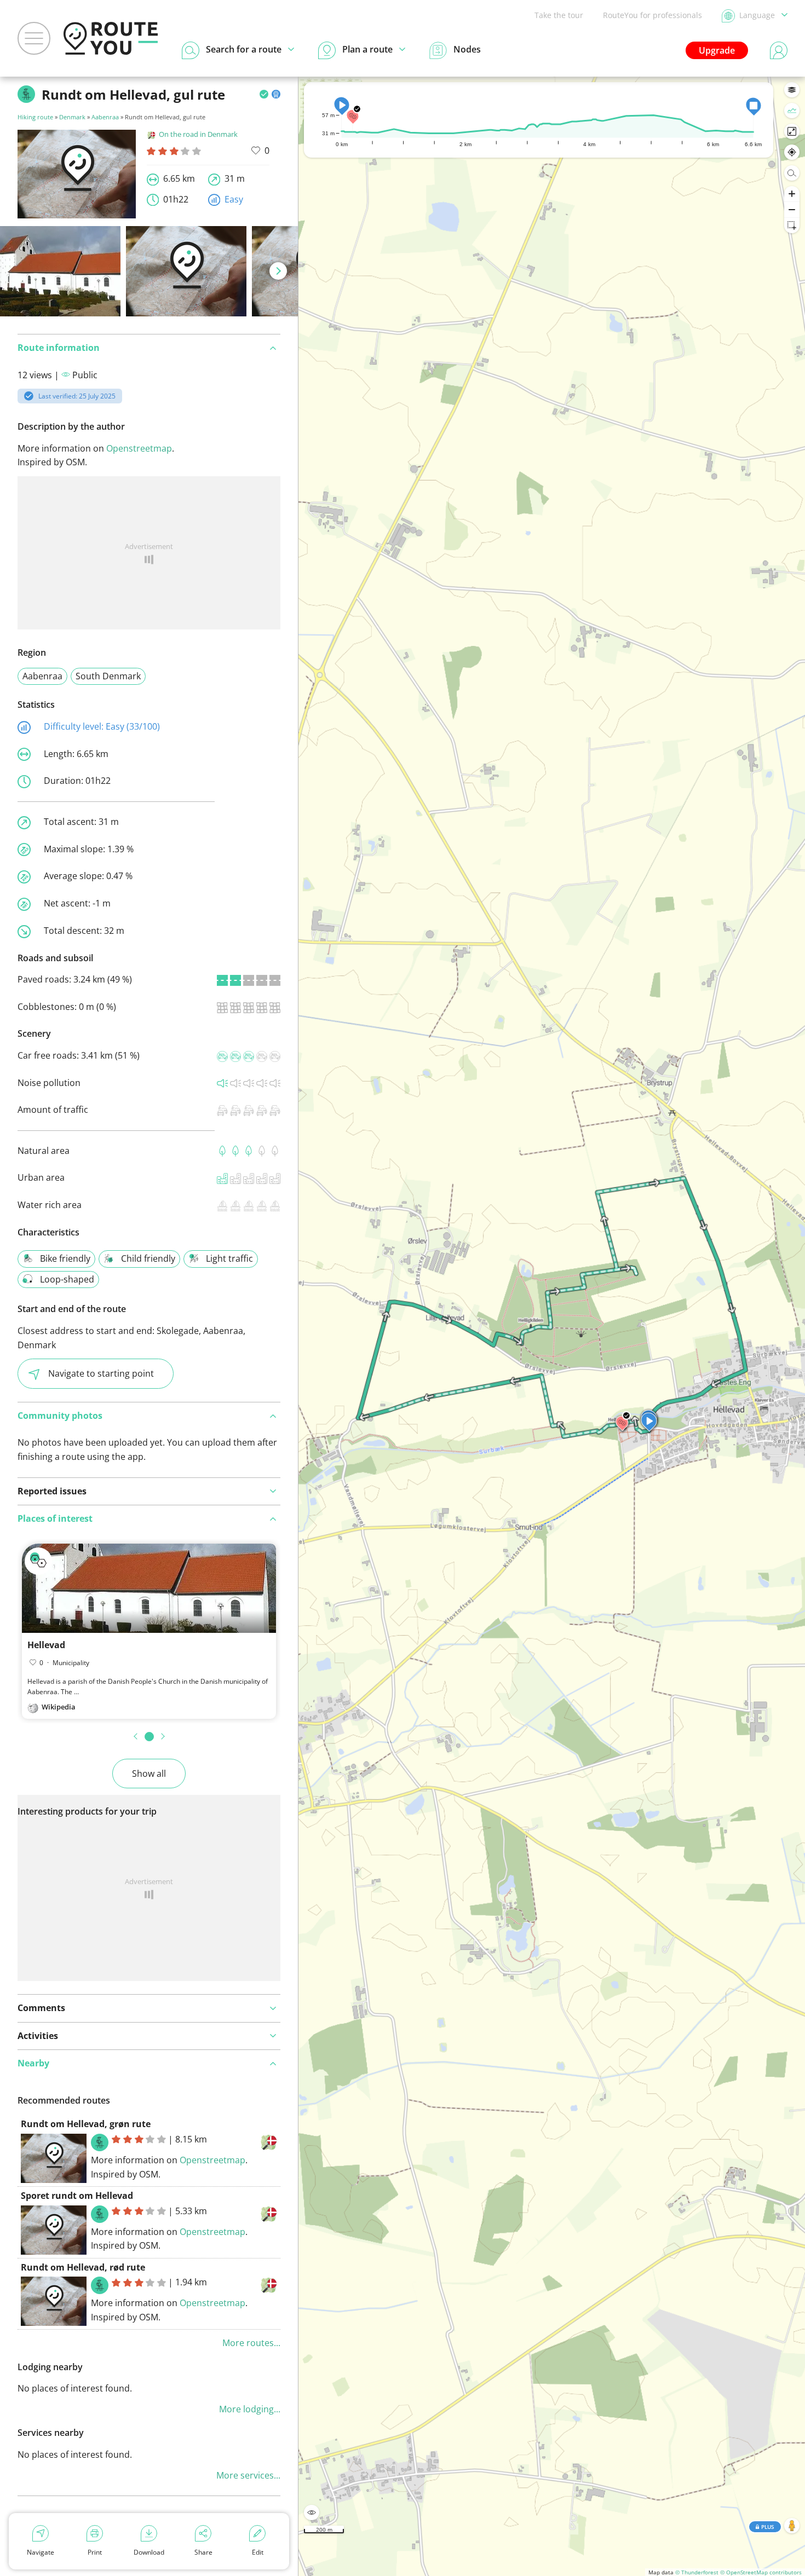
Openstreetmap (139, 448)
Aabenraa (105, 117)
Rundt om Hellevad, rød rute (83, 2267)
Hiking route (35, 117)
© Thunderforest (697, 2572)
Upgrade (717, 50)
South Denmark (108, 676)
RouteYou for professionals (652, 15)
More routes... (251, 2343)
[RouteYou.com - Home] (111, 38)
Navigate (41, 2552)
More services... (248, 2475)
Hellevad (46, 1645)
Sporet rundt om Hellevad (77, 2196)
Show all (149, 1774)
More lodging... (250, 2409)
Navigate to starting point (101, 1373)
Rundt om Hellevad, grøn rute (86, 2124)
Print (95, 2552)
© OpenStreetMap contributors (761, 2572)
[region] (552, 1326)
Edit (258, 2552)
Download (149, 2552)
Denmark (72, 117)
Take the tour (559, 15)
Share (203, 2552)
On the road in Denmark (198, 134)
